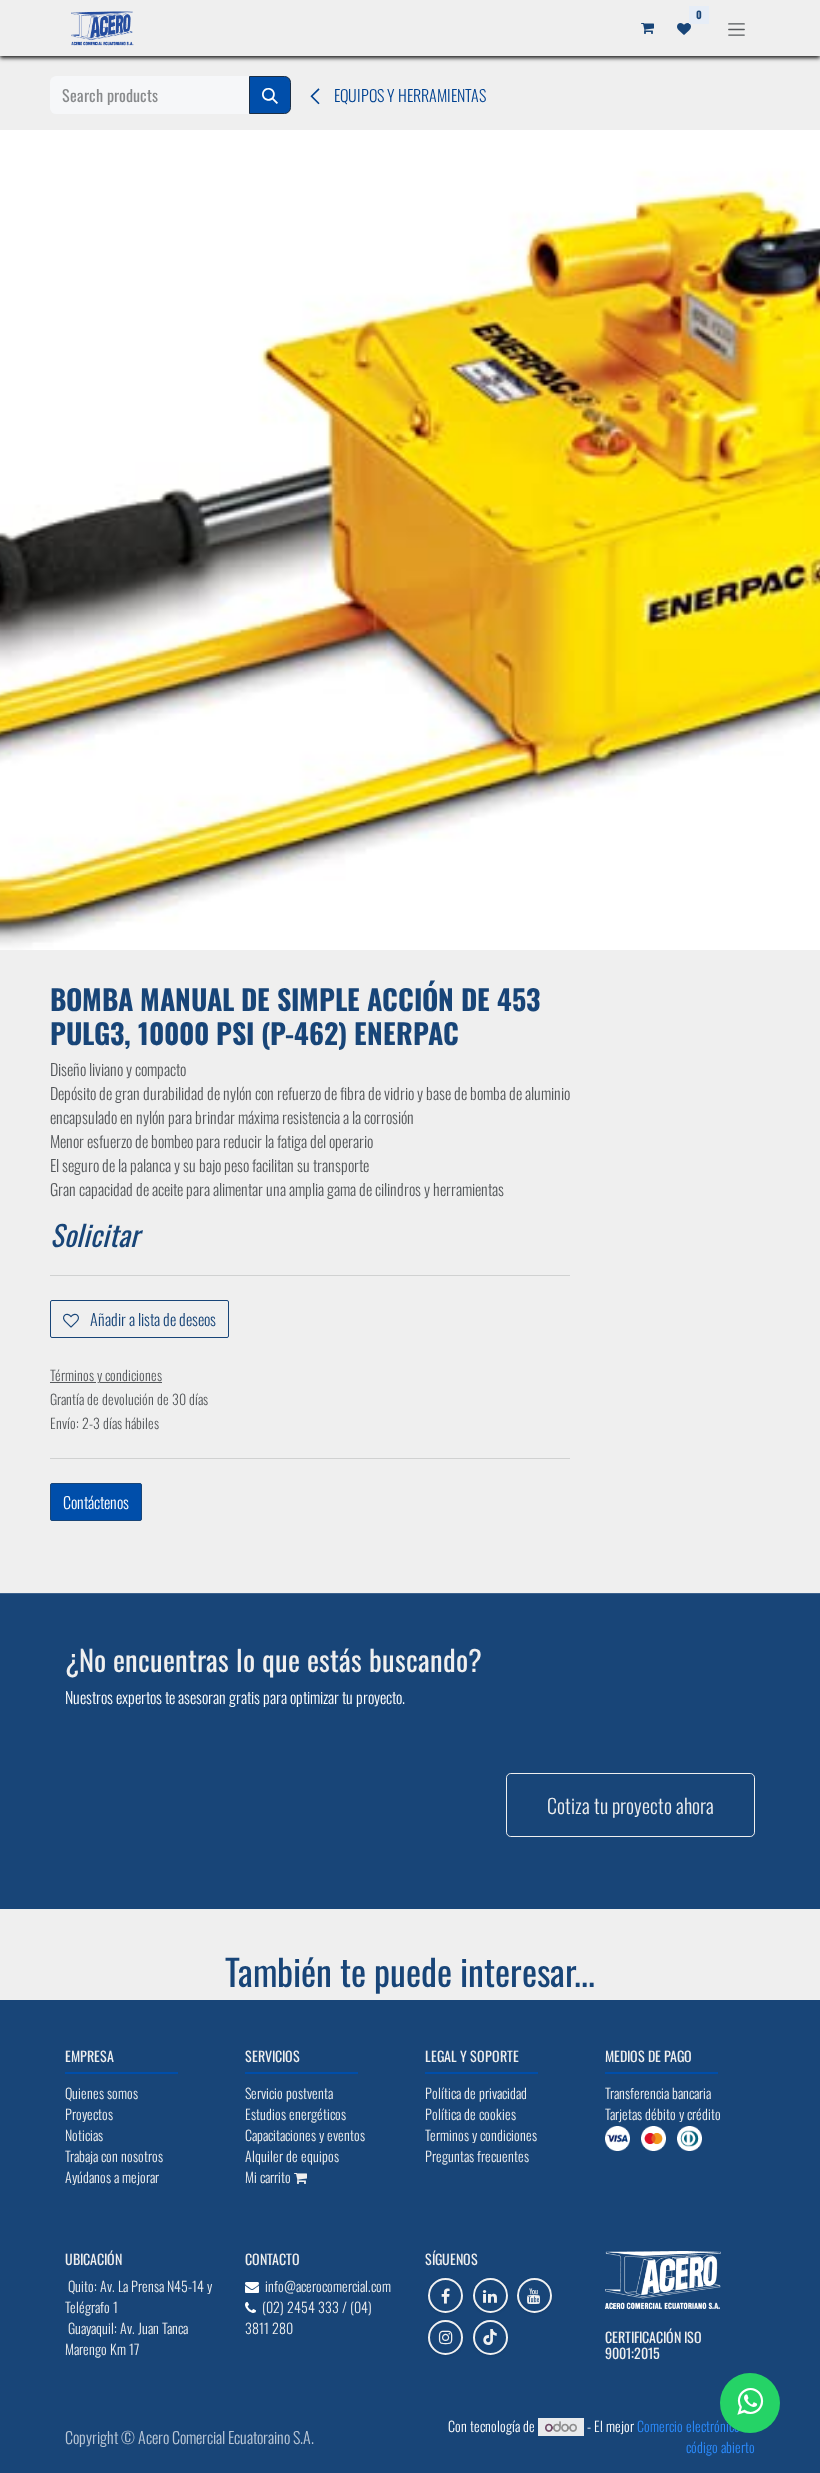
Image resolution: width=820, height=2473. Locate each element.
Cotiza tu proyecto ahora (630, 1805)
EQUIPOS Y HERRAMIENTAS (408, 95)
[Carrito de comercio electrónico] (647, 28)
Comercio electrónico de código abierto (696, 2436)
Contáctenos (96, 1502)
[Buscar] (270, 95)
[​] (445, 2295)
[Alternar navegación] (736, 27)
